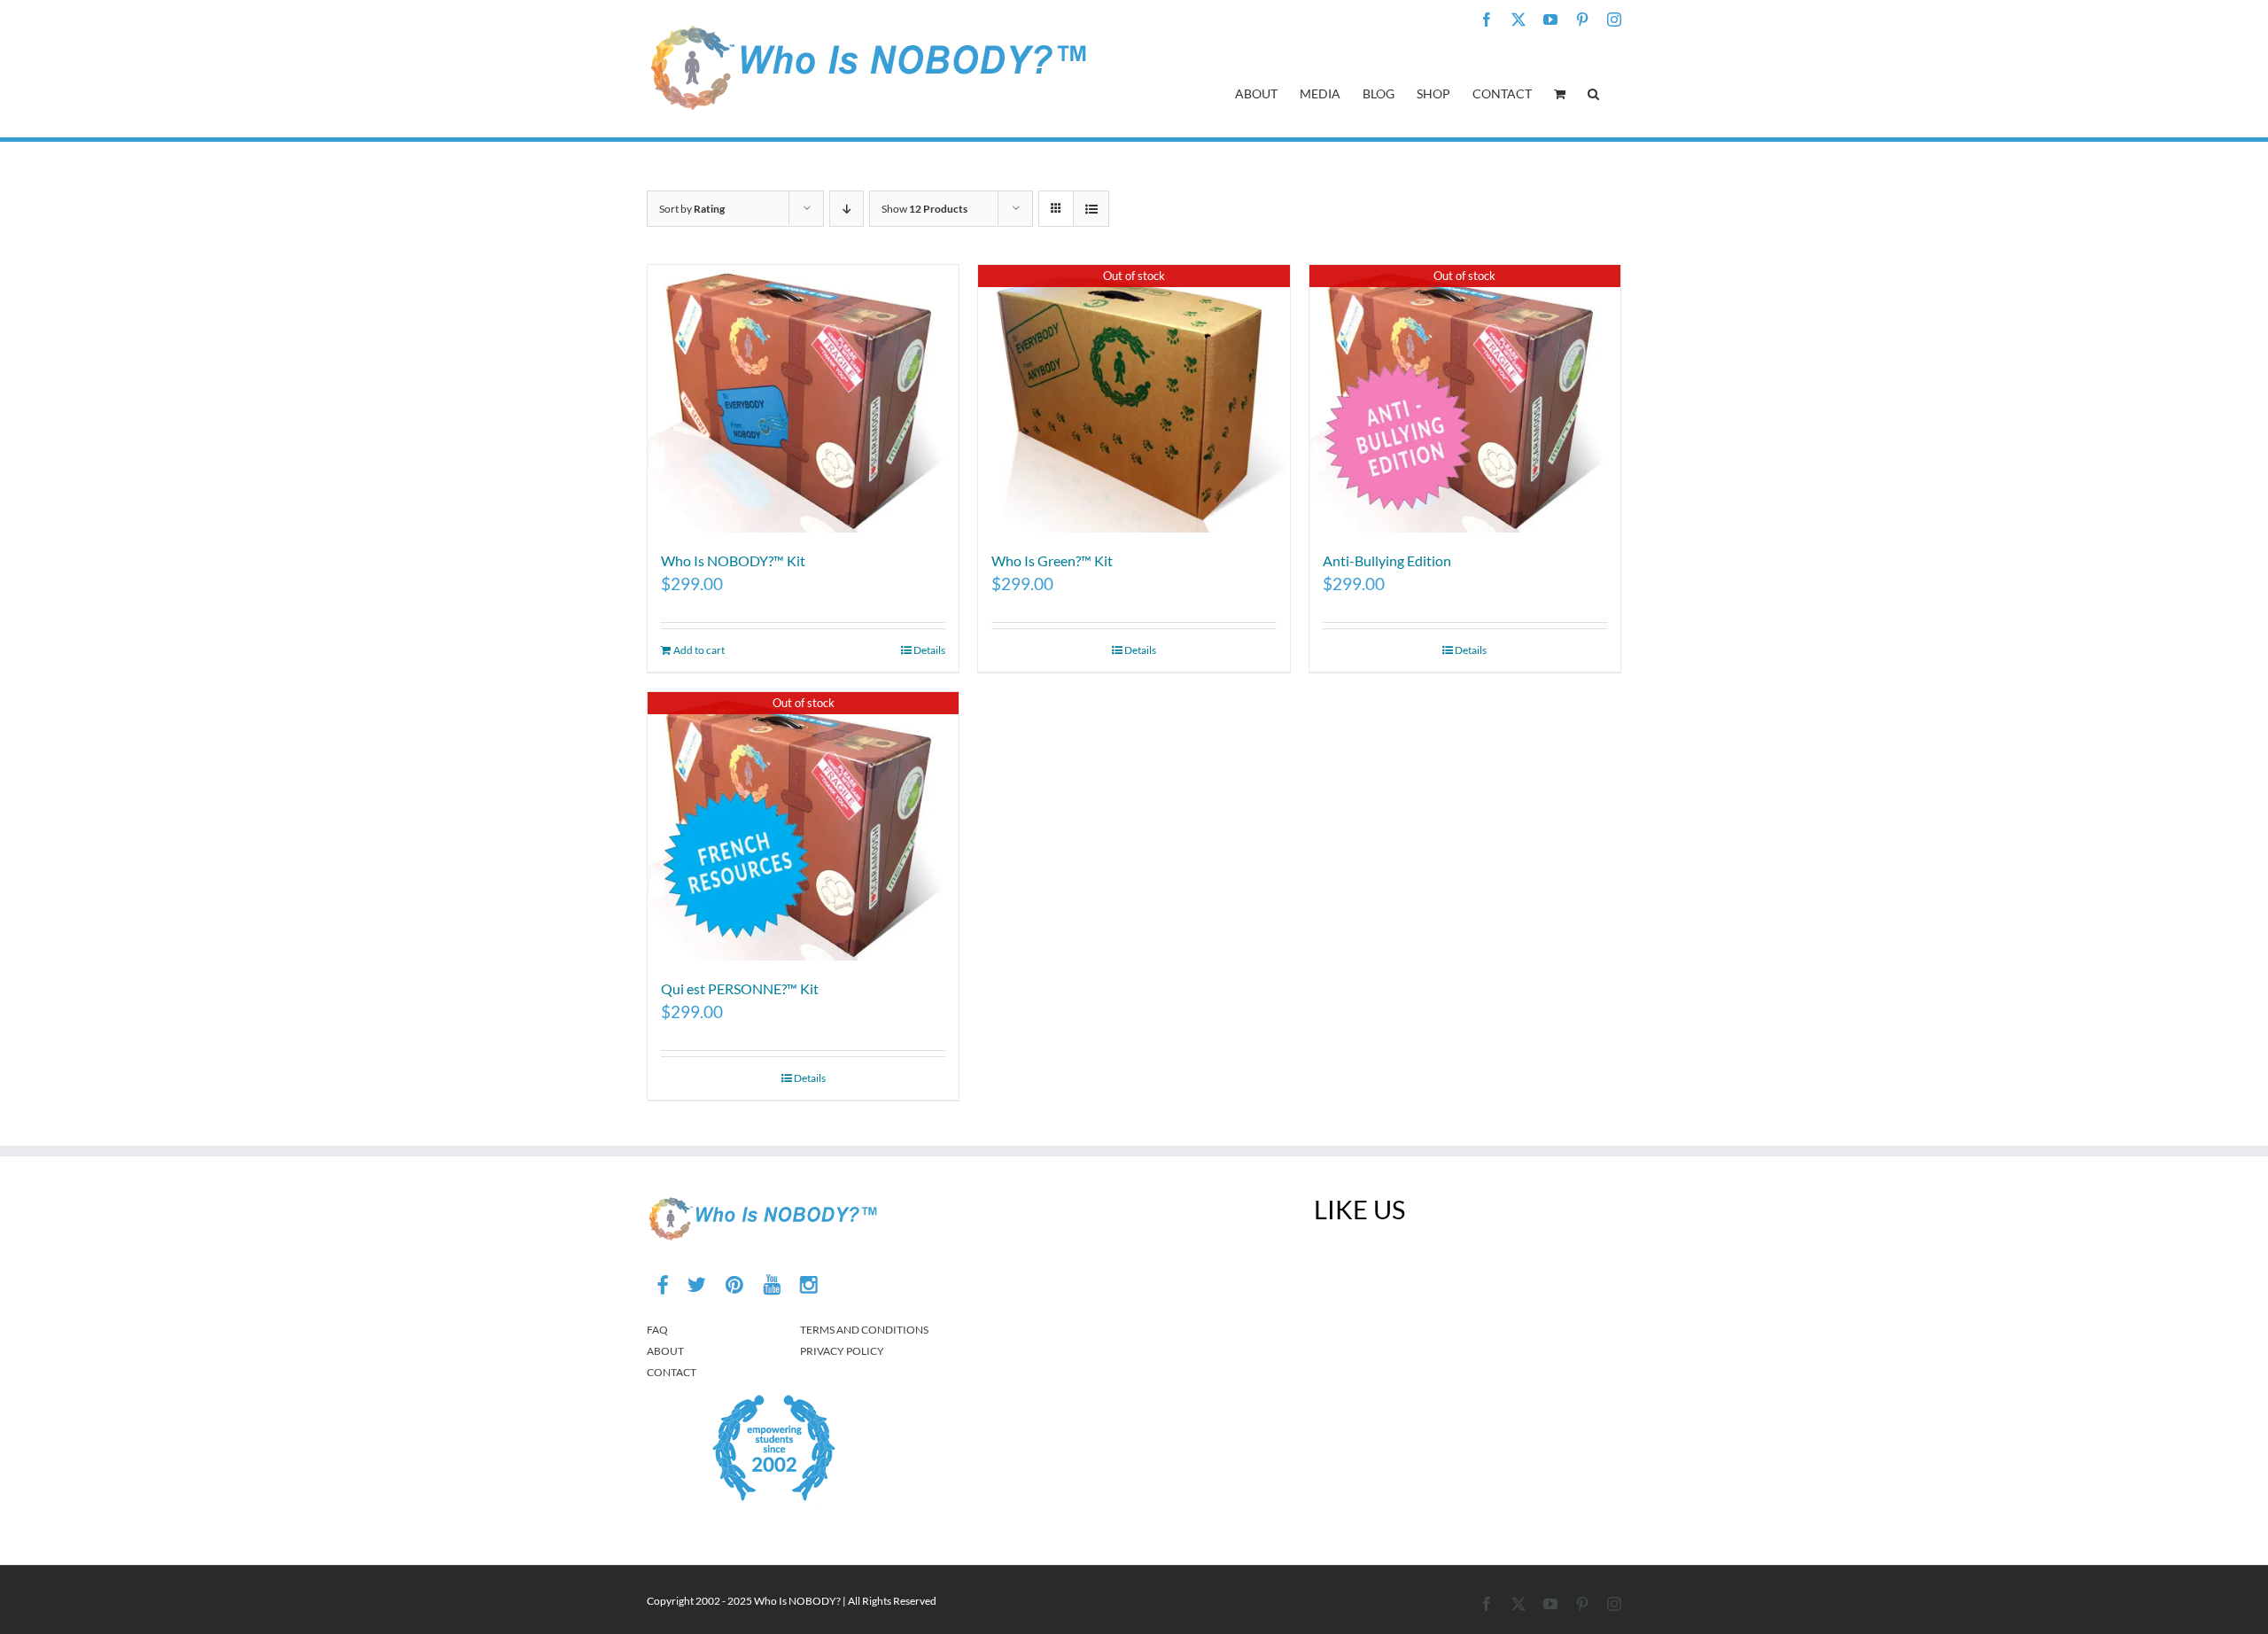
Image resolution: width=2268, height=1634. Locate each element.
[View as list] (1091, 209)
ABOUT (665, 1351)
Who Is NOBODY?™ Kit (733, 560)
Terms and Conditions (864, 1330)
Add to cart (699, 650)
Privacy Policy (842, 1351)
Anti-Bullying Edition (1387, 560)
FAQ (657, 1330)
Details (929, 650)
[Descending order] (847, 209)
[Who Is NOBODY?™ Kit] (803, 399)
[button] (1593, 92)
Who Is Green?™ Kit (1052, 560)
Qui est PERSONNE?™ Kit (740, 988)
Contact (672, 1372)
